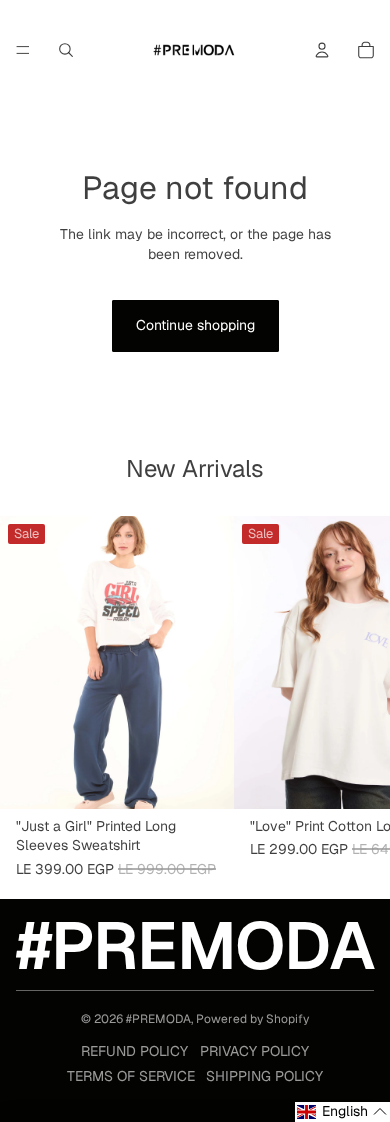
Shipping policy (264, 1076)
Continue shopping (195, 325)
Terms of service (131, 1076)
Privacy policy (254, 1051)
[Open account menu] (322, 50)
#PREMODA (158, 1019)
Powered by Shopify (252, 1019)
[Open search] (66, 50)
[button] (342, 1112)
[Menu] (23, 50)
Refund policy (134, 1051)
